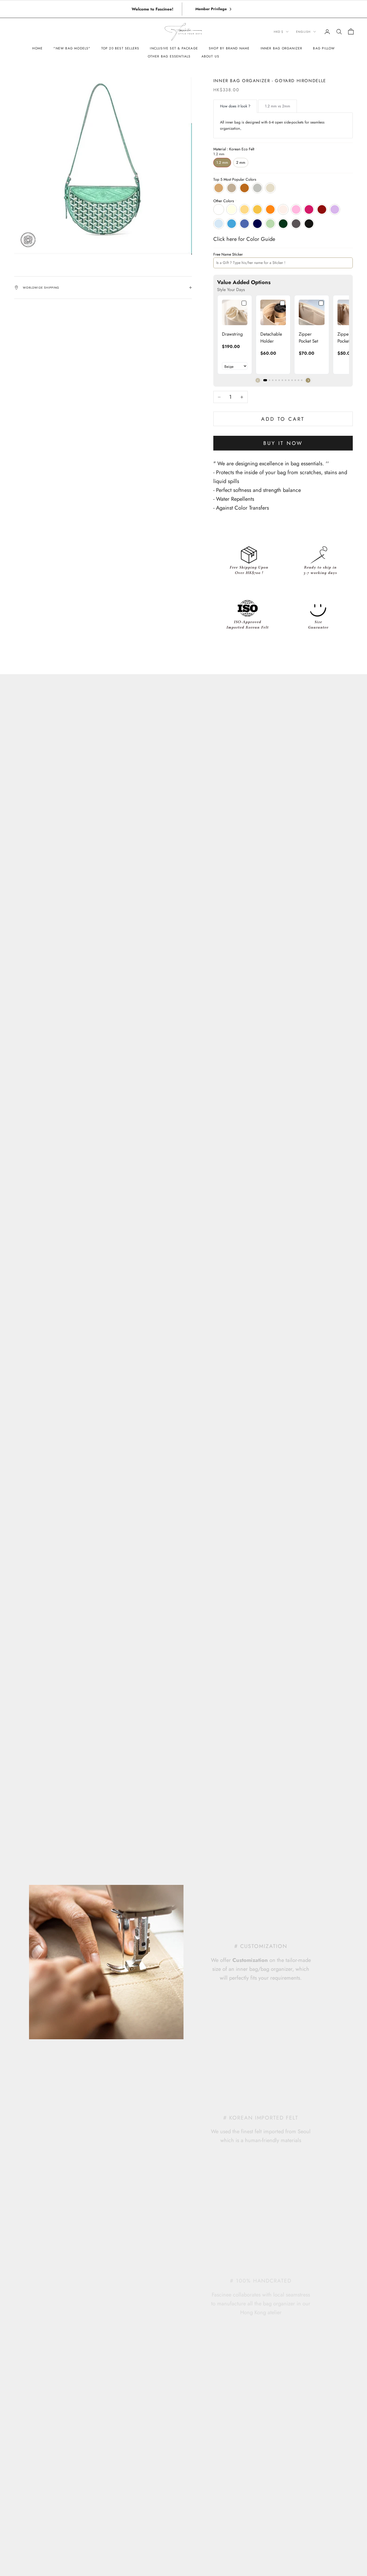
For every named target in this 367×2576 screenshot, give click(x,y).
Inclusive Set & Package (174, 48)
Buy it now (283, 443)
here (232, 239)
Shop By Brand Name (229, 48)
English (303, 32)
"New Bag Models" (72, 48)
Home (38, 48)
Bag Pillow (324, 48)
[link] (235, 312)
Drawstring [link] (232, 334)
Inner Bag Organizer (282, 48)
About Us (211, 56)
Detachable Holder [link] (271, 338)
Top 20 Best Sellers (120, 48)
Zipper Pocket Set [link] (308, 338)
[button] (308, 380)
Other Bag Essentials (169, 56)
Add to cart (283, 419)
